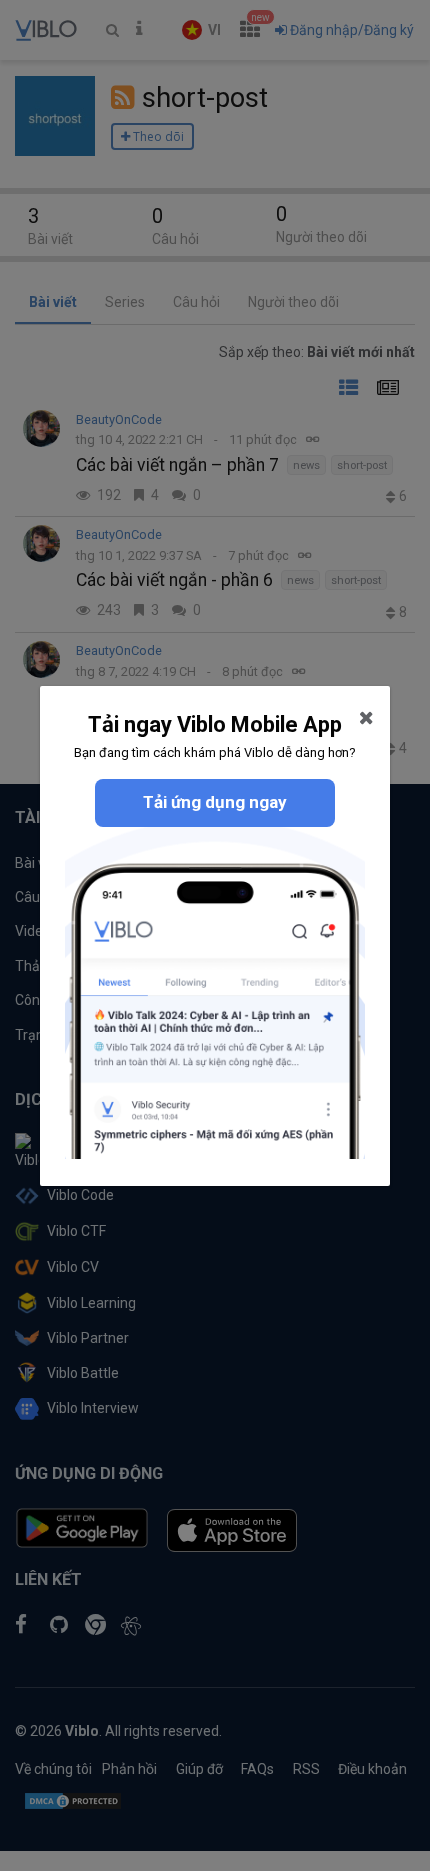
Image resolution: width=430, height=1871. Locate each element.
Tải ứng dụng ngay (215, 802)
